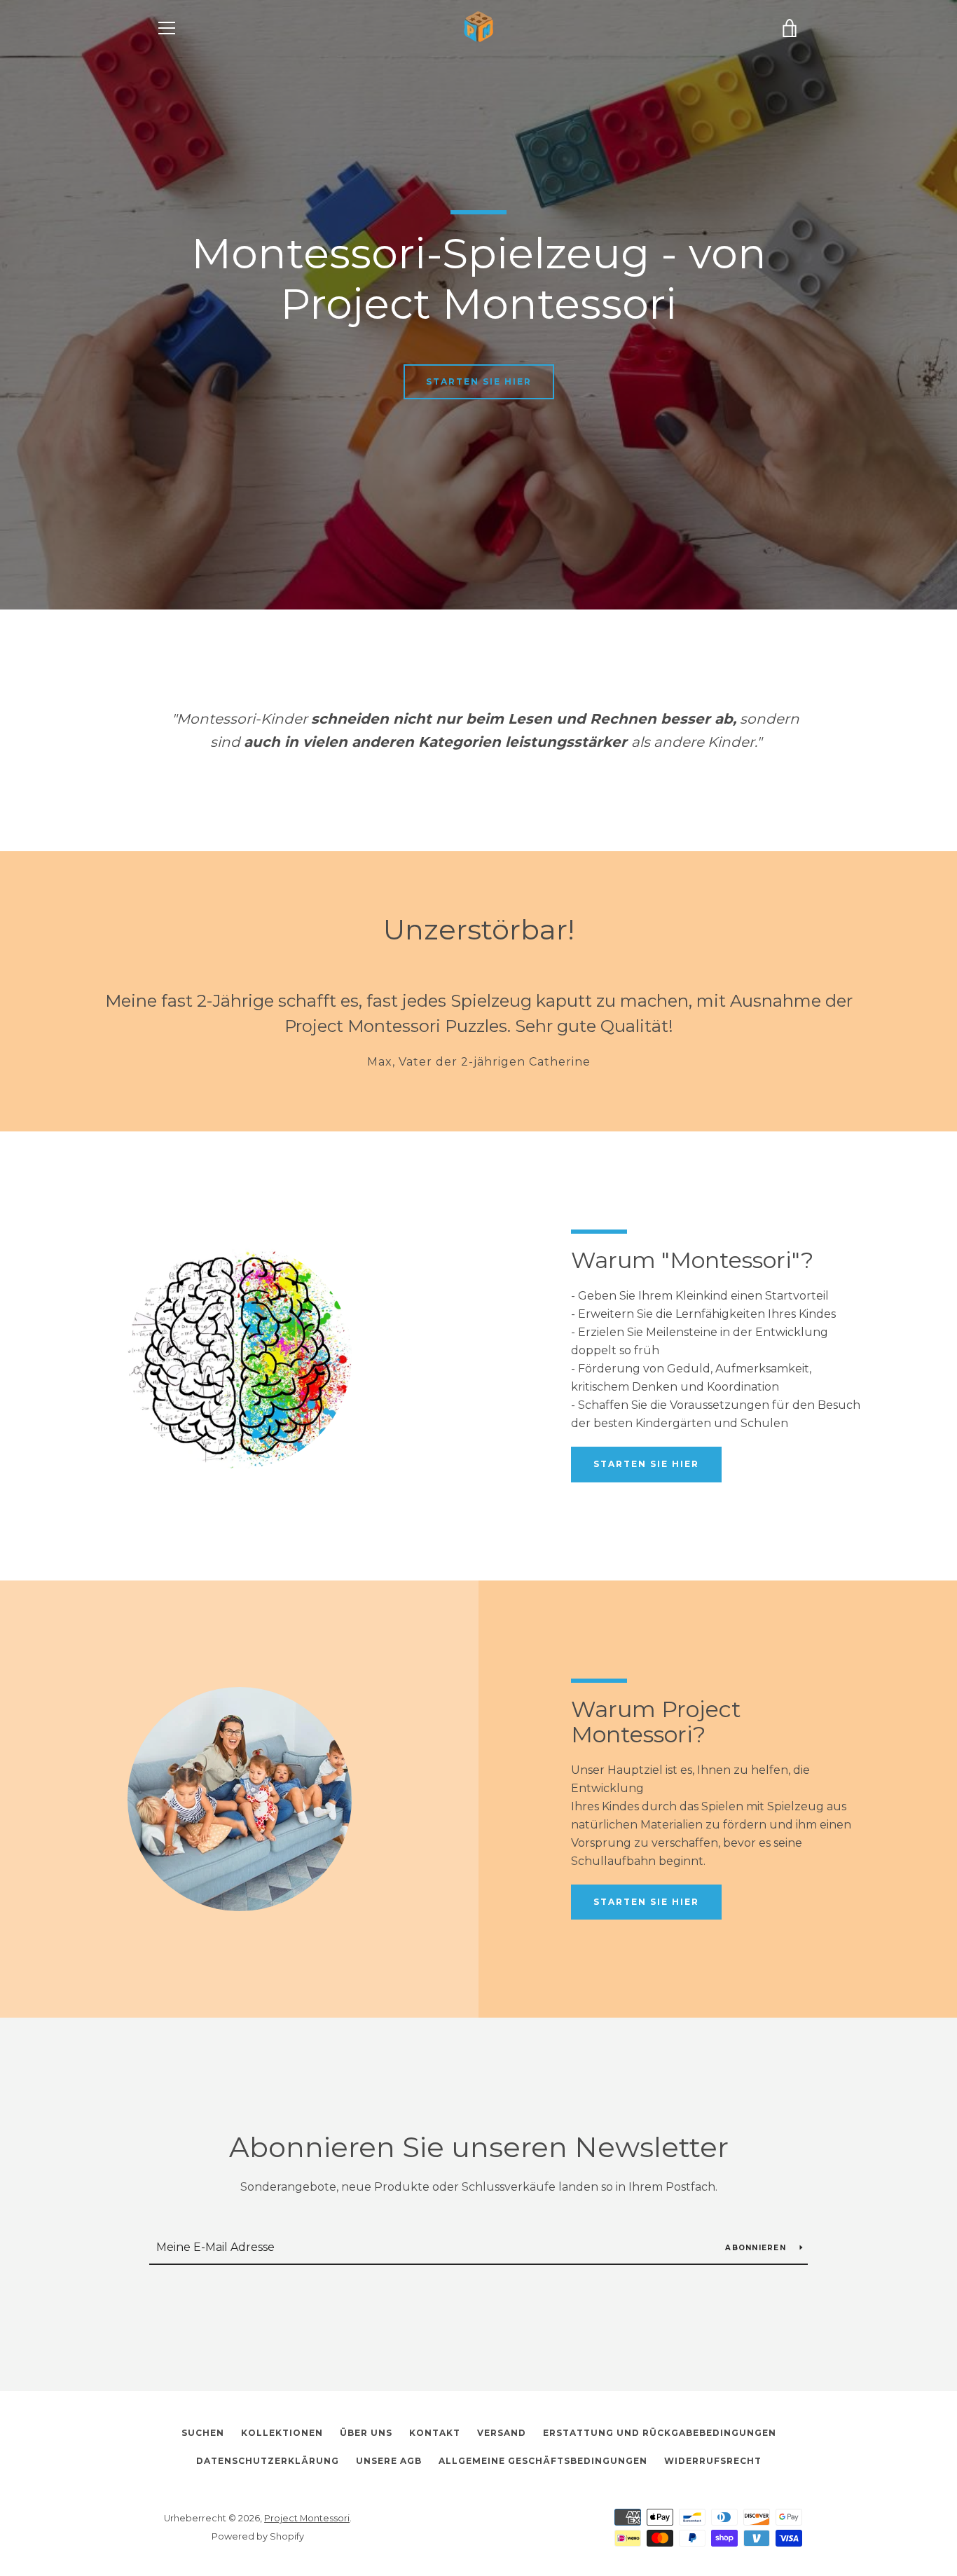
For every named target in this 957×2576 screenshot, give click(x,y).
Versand (502, 2433)
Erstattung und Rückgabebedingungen (660, 2433)
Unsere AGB (389, 2461)
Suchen (203, 2433)
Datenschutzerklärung (268, 2461)
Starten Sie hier (479, 381)
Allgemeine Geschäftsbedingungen (543, 2461)
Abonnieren (757, 2248)
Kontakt (435, 2433)
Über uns (366, 2433)
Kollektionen (282, 2433)
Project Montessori (307, 2518)
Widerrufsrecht (713, 2461)
